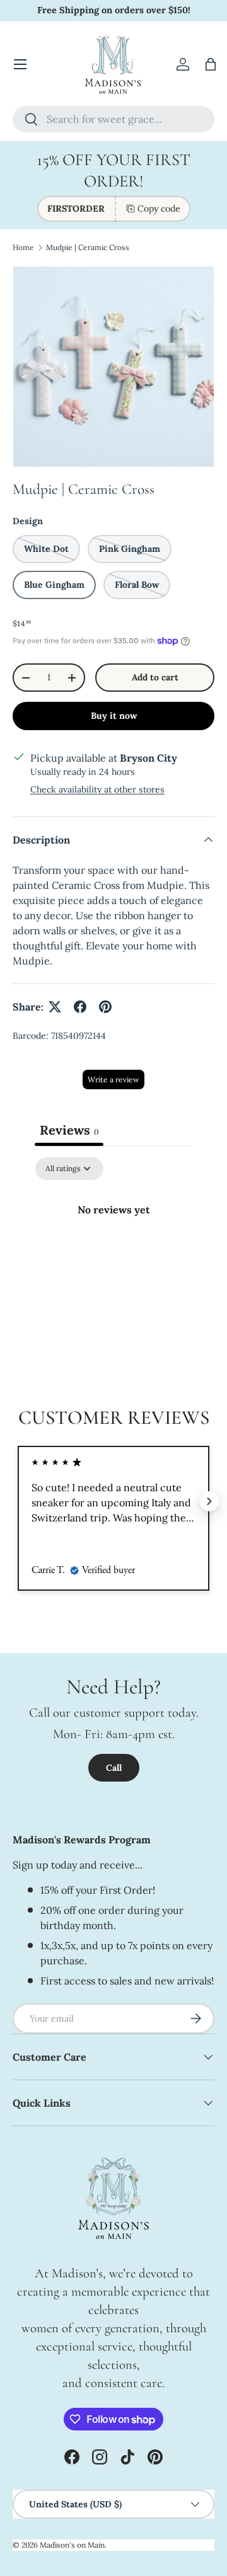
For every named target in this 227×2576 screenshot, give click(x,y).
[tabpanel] (113, 1252)
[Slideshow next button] (209, 1501)
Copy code (159, 209)
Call (114, 1768)
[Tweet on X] (55, 1007)
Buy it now (114, 716)
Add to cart (155, 677)
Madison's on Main (72, 2545)
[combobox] (113, 119)
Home (23, 247)
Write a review (113, 1079)
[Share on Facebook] (80, 1007)
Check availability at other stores (97, 789)
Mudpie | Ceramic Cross (88, 247)
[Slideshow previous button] (18, 1501)
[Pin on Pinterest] (105, 1007)
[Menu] (20, 64)
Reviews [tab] (69, 1130)
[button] (211, 64)
